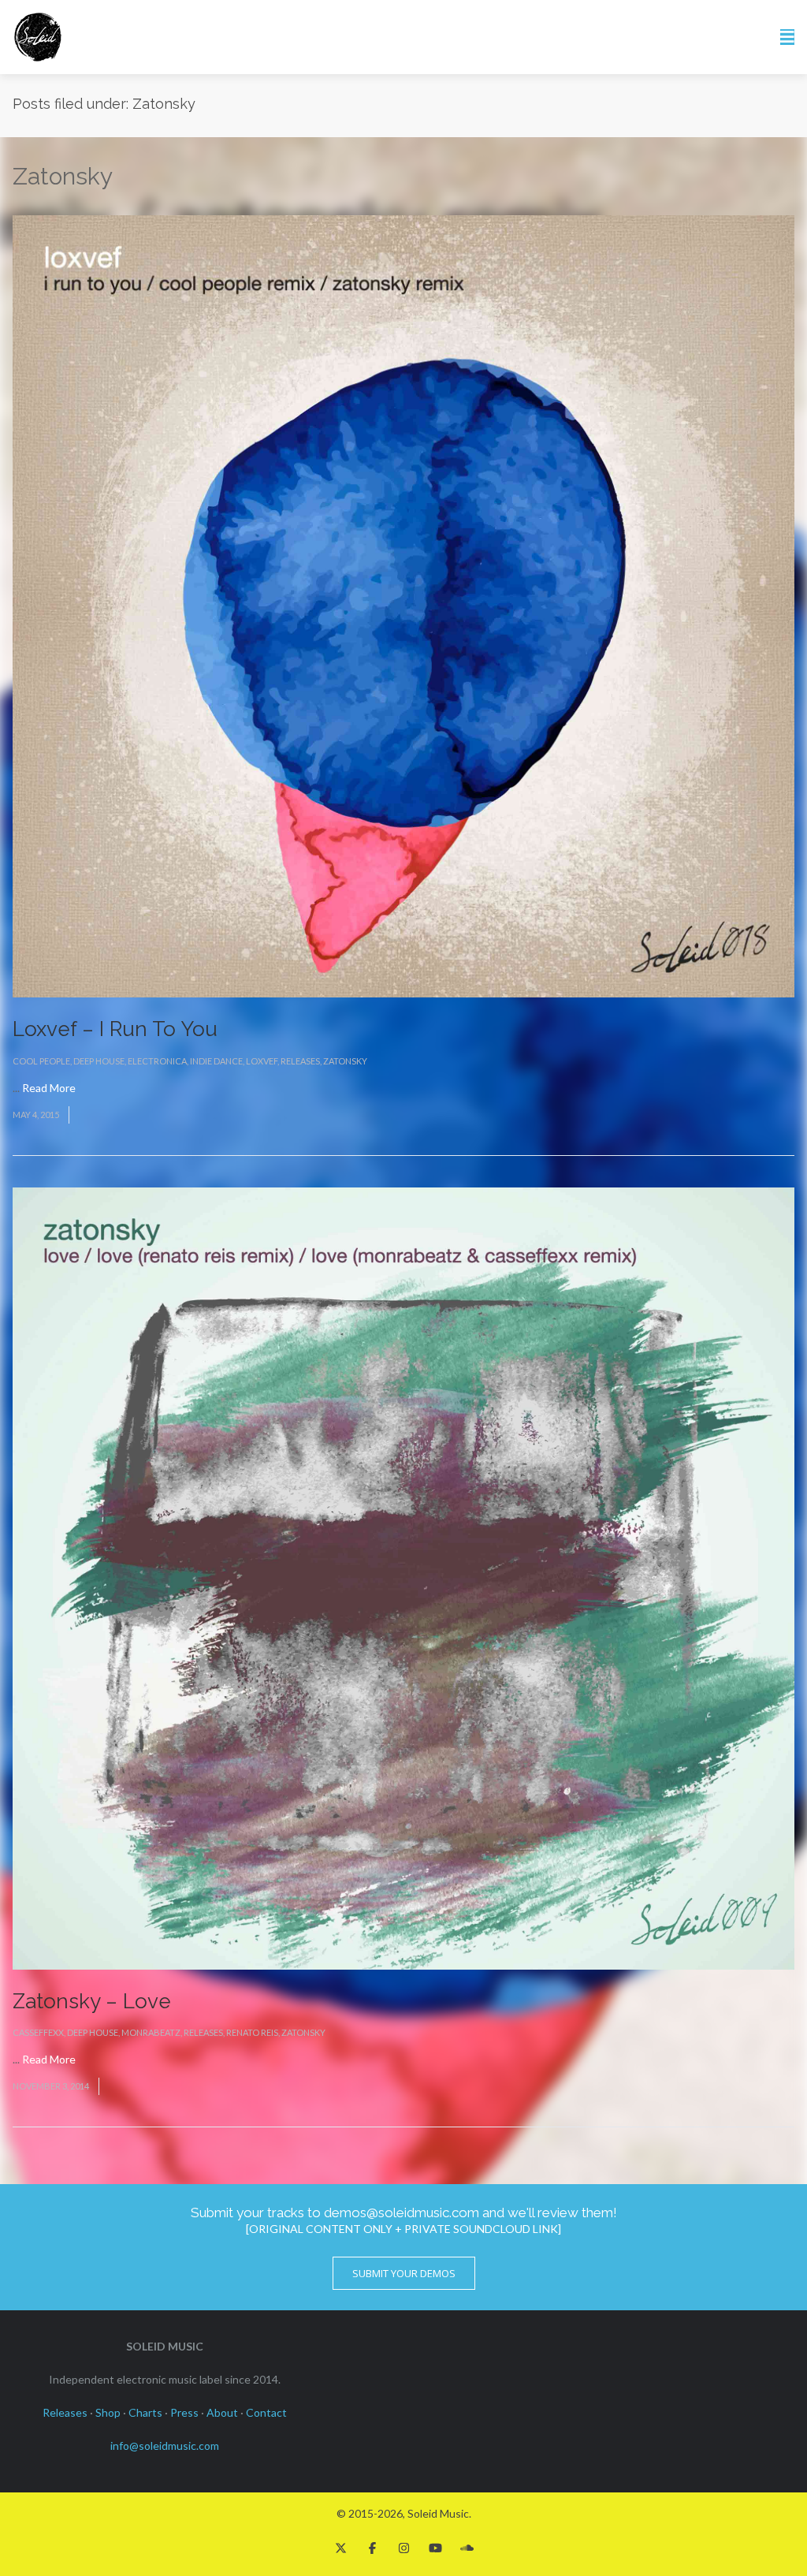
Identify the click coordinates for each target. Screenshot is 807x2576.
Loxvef (262, 1061)
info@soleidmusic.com (165, 2446)
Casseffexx (38, 2032)
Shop (108, 2412)
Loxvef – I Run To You (115, 1029)
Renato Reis (252, 2032)
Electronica (157, 1061)
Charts (145, 2412)
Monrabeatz (151, 2032)
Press (184, 2412)
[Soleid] (38, 37)
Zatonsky (345, 1061)
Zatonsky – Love (92, 2001)
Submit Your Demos (404, 2273)
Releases (300, 1061)
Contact (266, 2412)
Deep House (99, 1061)
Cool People (41, 1061)
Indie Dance (216, 1061)
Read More (49, 1088)
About (222, 2412)
